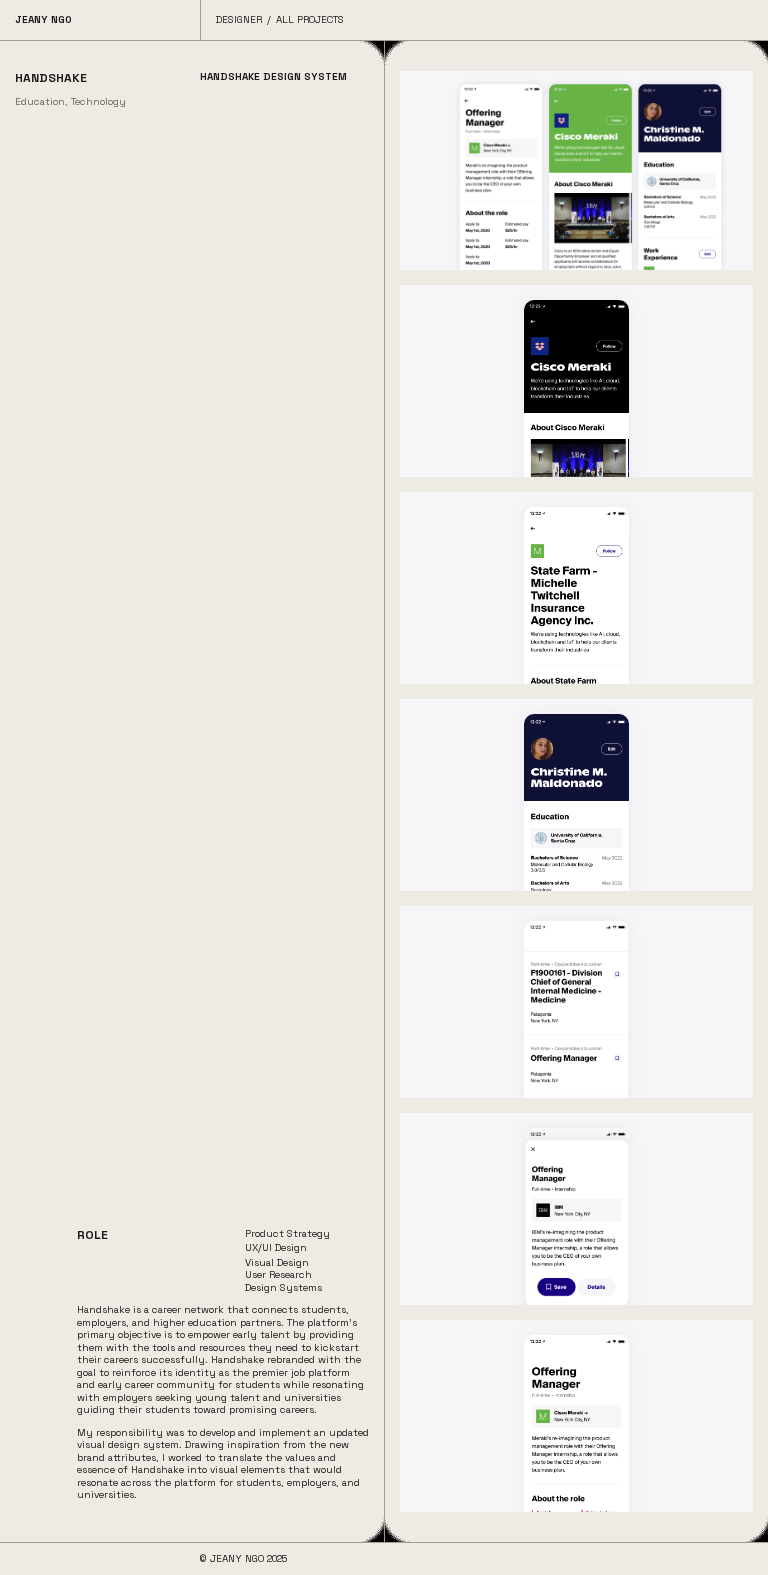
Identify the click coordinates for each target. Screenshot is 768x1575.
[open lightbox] (576, 170)
